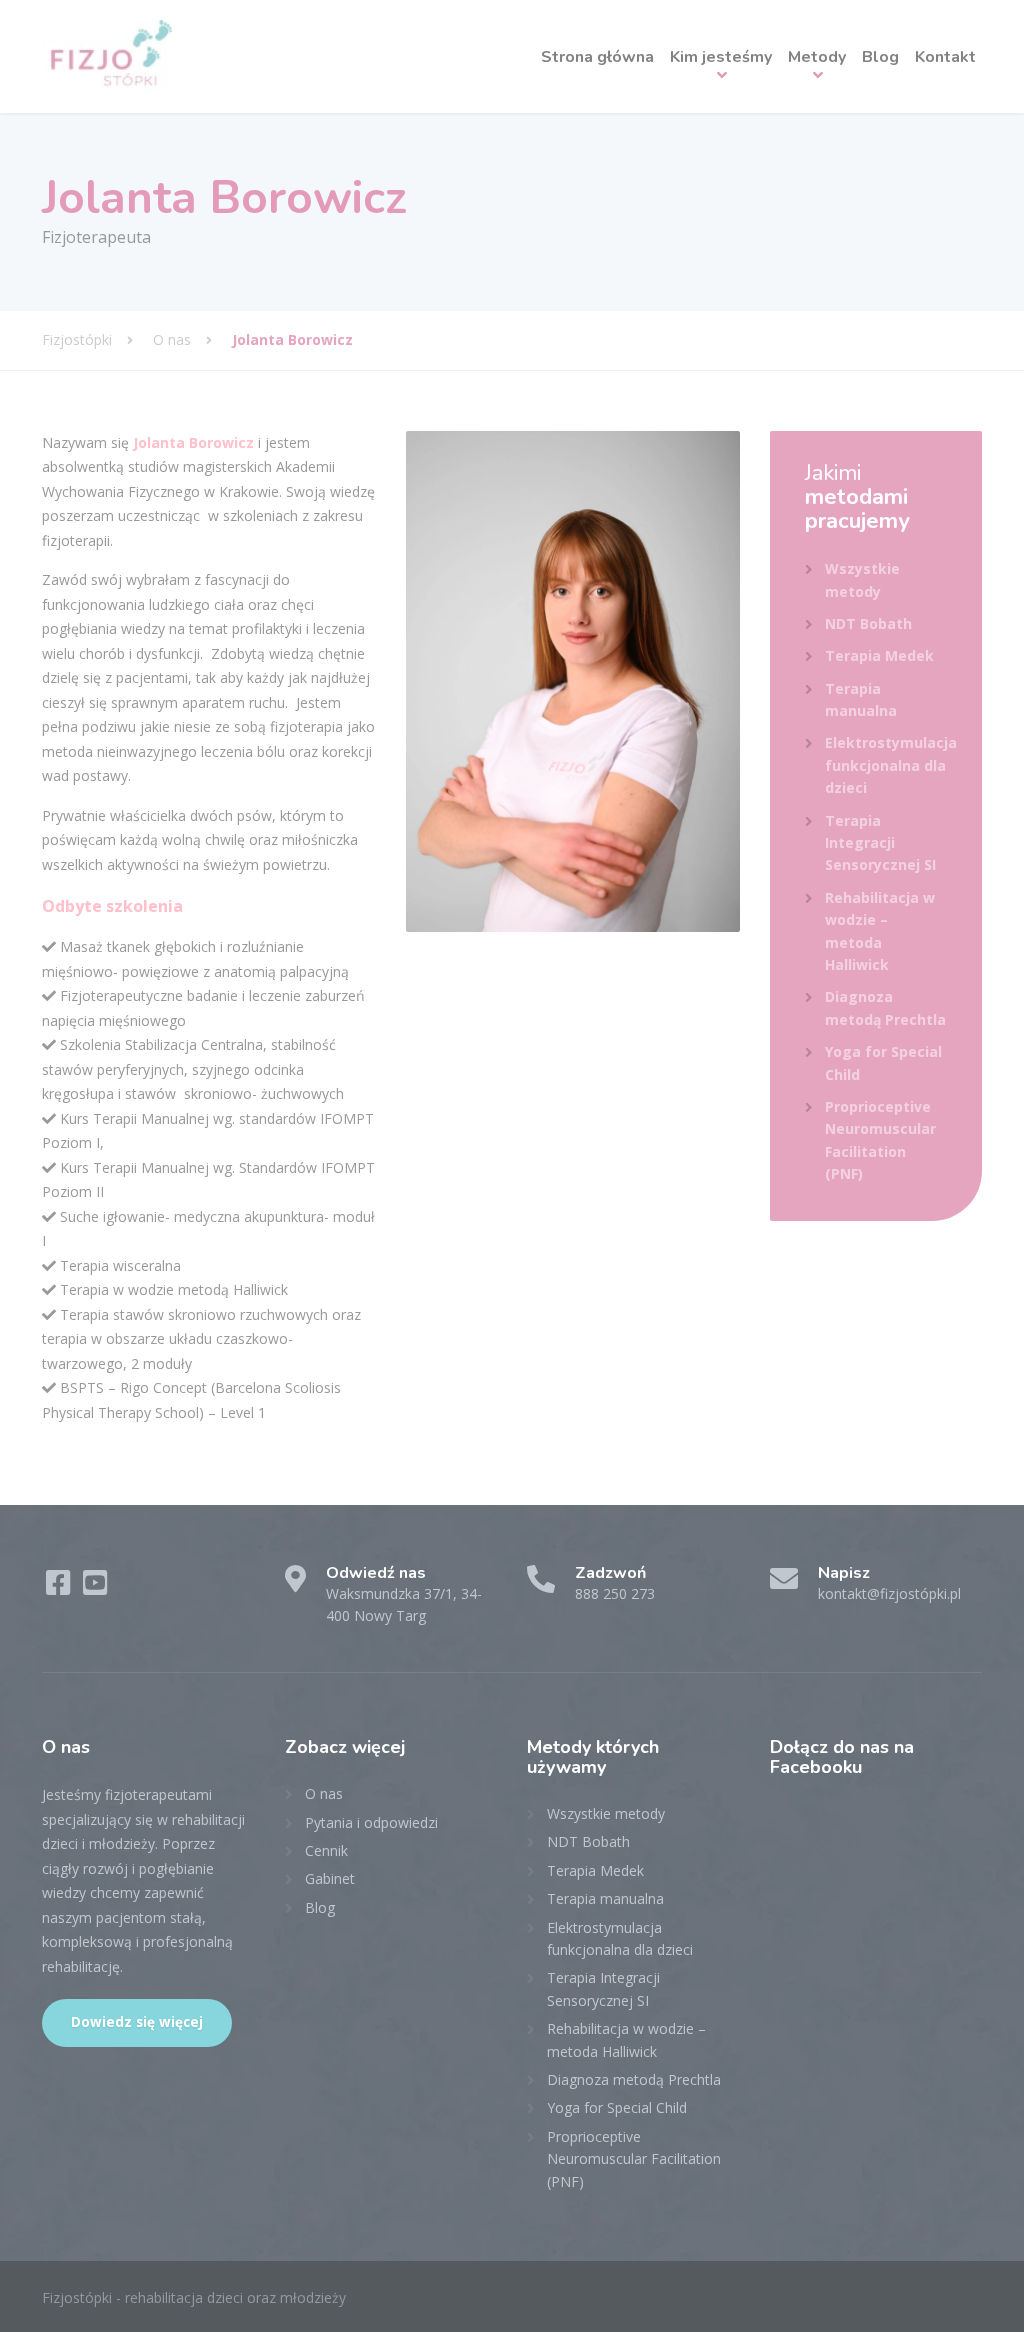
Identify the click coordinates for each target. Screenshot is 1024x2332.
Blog (880, 57)
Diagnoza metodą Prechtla (885, 1007)
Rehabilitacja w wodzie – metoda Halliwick (880, 931)
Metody (817, 57)
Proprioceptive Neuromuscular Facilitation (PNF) (880, 1140)
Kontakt (945, 57)
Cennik (326, 1850)
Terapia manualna (861, 699)
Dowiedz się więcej (137, 2022)
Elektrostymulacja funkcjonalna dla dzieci (891, 765)
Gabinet (330, 1878)
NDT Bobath (868, 623)
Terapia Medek (879, 655)
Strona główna (597, 57)
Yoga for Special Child (883, 1062)
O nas (324, 1793)
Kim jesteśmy (721, 57)
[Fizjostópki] (107, 56)
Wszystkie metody (862, 579)
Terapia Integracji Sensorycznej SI (880, 843)
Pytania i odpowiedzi (371, 1822)
